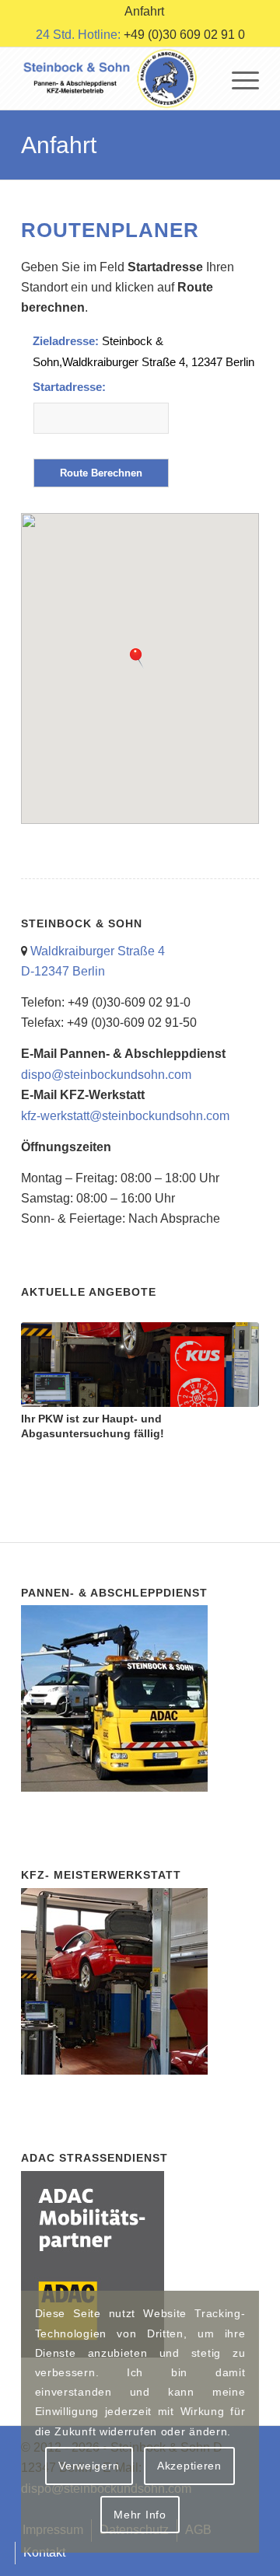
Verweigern (89, 2466)
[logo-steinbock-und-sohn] (116, 79)
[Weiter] (236, 1374)
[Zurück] (44, 1374)
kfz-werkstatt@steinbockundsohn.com (125, 1116)
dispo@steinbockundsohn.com (106, 1075)
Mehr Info (140, 2515)
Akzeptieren (189, 2466)
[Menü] (238, 79)
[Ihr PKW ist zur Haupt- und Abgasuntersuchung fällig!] (140, 1365)
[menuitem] (144, 12)
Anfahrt (59, 145)
